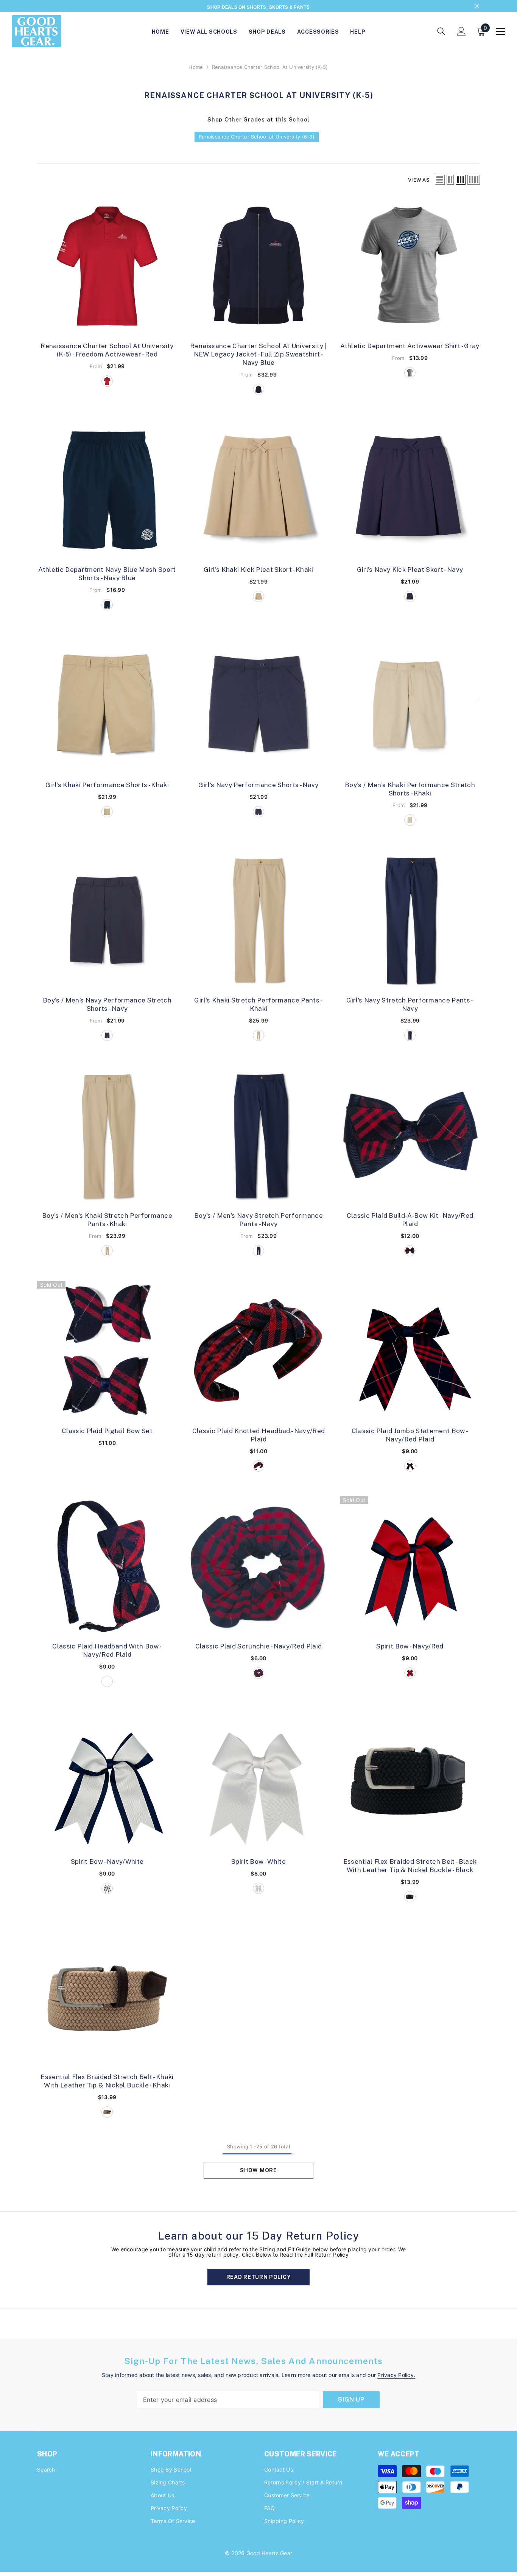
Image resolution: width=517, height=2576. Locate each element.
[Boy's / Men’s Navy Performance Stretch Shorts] (107, 922)
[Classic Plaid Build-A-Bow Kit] (410, 1137)
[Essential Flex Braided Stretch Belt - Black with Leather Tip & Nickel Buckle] (410, 1783)
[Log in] (461, 33)
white (258, 1890)
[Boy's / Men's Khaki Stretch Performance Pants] (107, 1137)
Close (477, 7)
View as (419, 181)
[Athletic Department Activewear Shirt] (410, 268)
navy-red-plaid (410, 1252)
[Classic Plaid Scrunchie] (258, 1568)
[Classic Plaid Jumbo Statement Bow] (410, 1353)
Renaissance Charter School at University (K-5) (270, 68)
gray (410, 374)
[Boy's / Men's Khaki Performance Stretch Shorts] (410, 707)
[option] (258, 7)
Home (196, 68)
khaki (258, 598)
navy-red (410, 1675)
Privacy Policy (396, 2376)
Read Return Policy (259, 2279)
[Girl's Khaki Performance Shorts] (107, 707)
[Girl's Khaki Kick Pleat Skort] (258, 491)
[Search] (441, 33)
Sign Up (351, 2401)
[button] (440, 181)
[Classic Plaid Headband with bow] (107, 1568)
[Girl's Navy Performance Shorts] (258, 707)
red (107, 383)
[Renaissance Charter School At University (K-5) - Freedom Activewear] (107, 268)
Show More (258, 2172)
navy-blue (258, 391)
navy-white (107, 1890)
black (410, 1898)
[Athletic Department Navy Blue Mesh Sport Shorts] (107, 491)
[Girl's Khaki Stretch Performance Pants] (258, 922)
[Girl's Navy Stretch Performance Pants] (410, 922)
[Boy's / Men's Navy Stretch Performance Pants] (258, 1137)
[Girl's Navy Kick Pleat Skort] (410, 491)
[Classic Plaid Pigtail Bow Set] (107, 1353)
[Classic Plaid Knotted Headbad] (258, 1353)
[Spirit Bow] (410, 1568)
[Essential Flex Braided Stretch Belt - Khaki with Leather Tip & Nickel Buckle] (107, 1999)
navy (410, 598)
